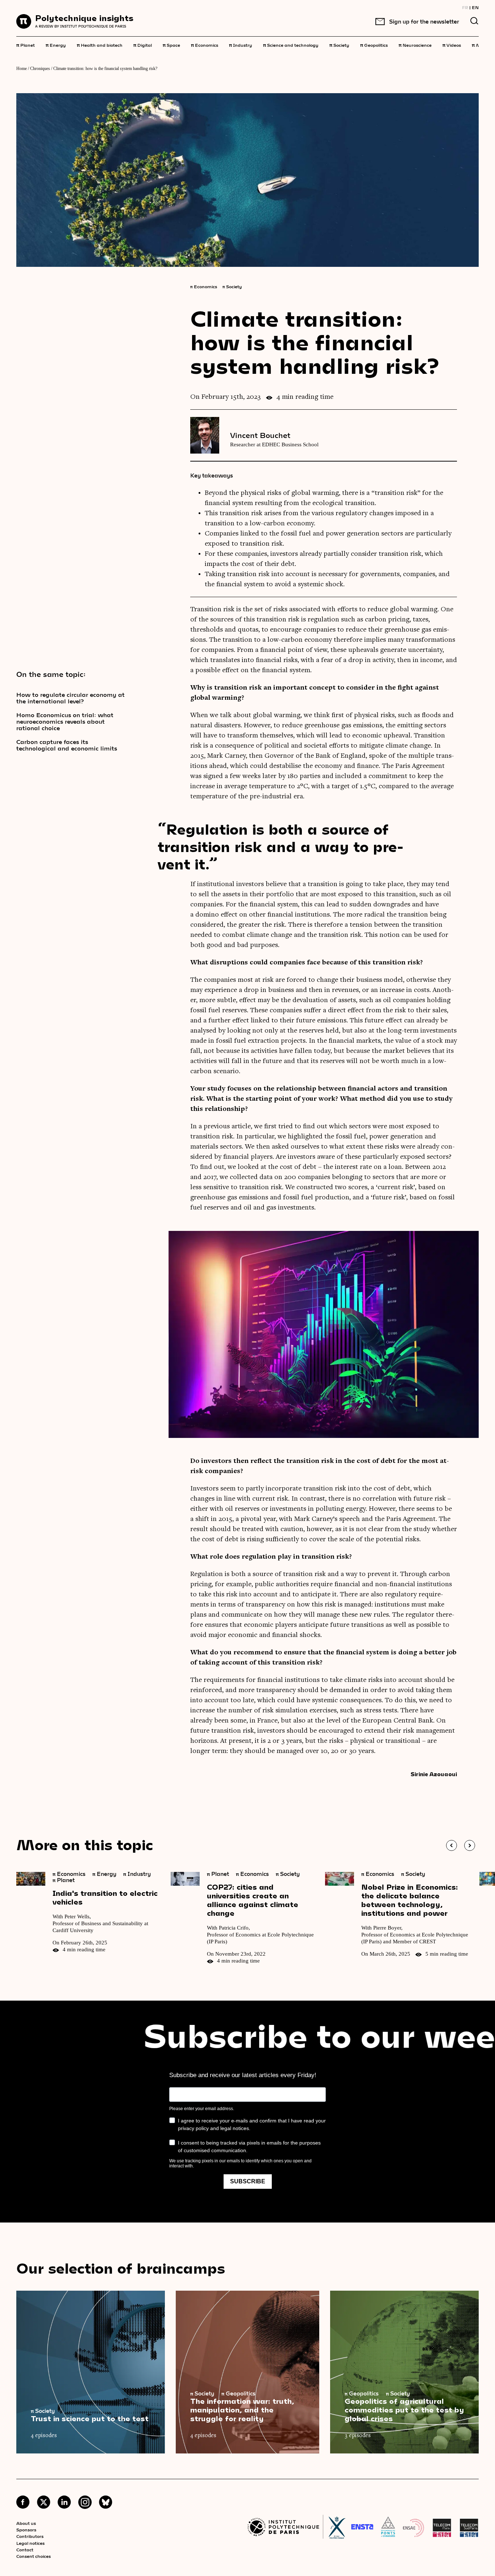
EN (475, 7)
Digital (143, 45)
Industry (241, 45)
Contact (25, 2550)
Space (171, 45)
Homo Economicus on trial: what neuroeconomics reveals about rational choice (65, 721)
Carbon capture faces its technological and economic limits (67, 745)
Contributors (30, 2536)
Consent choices (34, 2556)
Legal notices (30, 2543)
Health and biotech (100, 45)
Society (339, 45)
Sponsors (26, 2530)
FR (465, 7)
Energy (56, 45)
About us (26, 2523)
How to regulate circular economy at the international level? (70, 698)
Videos (452, 45)
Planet (26, 45)
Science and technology (291, 45)
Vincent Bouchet (260, 435)
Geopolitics (374, 45)
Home (22, 69)
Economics (205, 45)
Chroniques (40, 69)
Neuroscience (415, 45)
